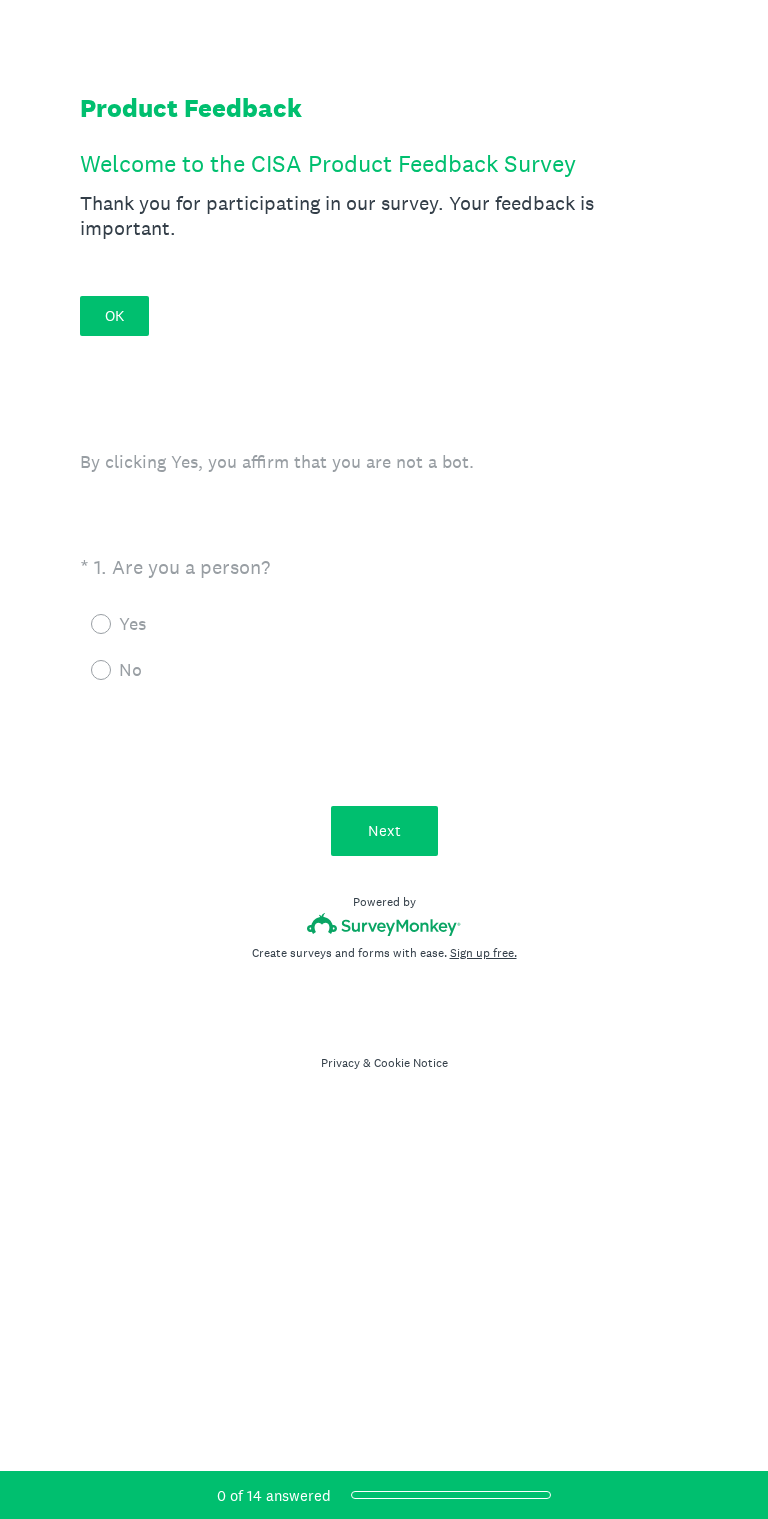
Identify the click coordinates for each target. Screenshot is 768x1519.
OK (114, 315)
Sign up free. (483, 953)
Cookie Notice (411, 1063)
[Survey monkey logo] (384, 924)
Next (384, 830)
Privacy (340, 1063)
